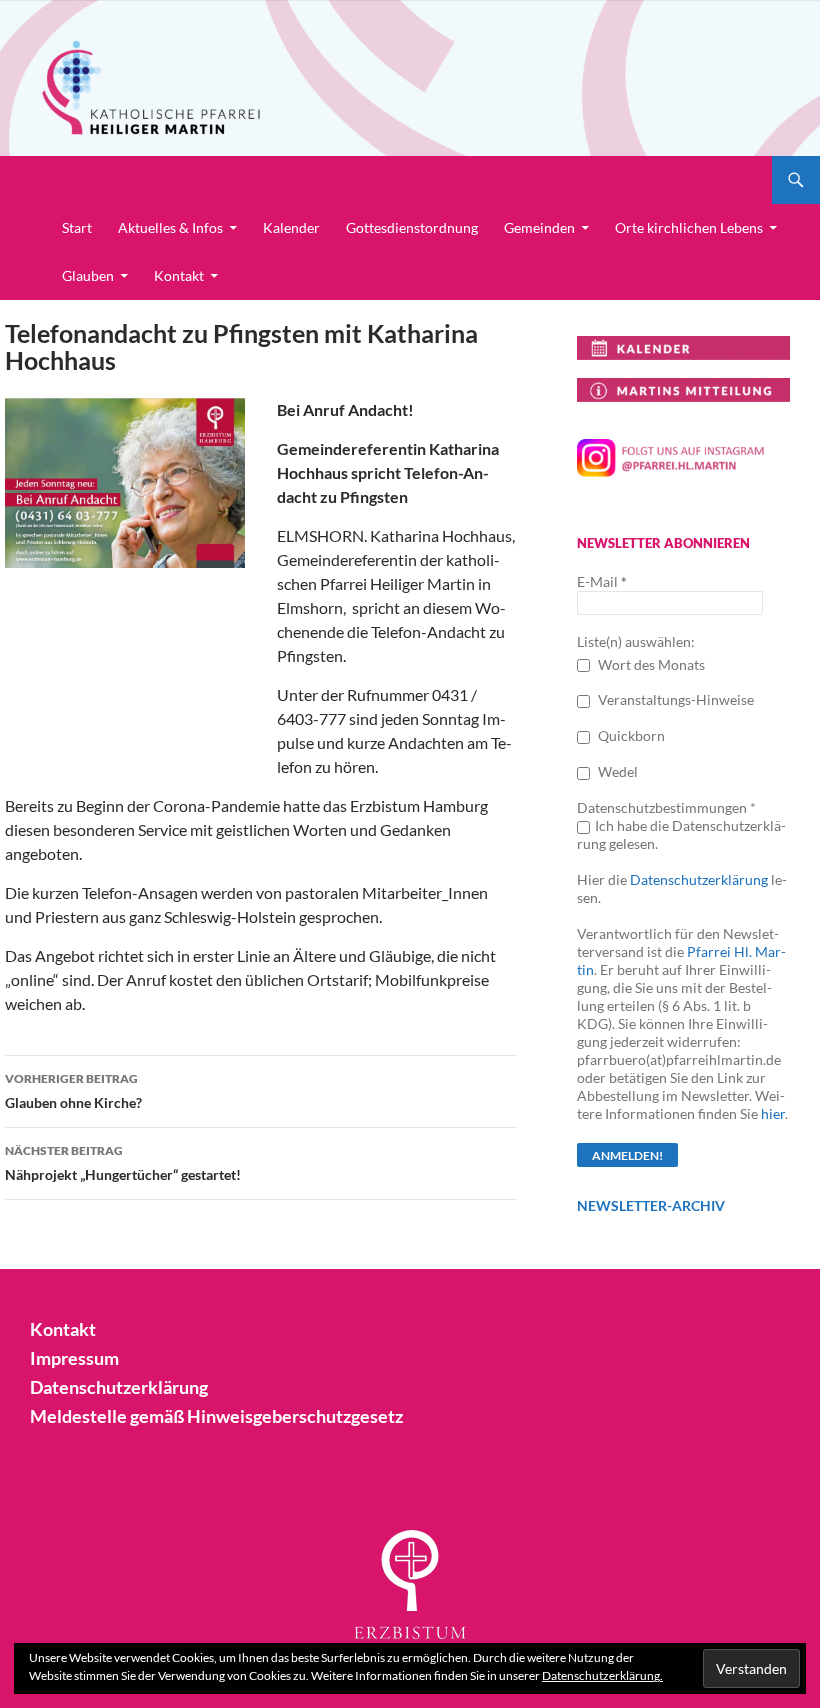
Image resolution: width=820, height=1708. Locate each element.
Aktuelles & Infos (170, 227)
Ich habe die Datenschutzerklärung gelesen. (681, 834)
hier (773, 1113)
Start (77, 227)
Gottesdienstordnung (412, 227)
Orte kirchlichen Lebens (689, 227)
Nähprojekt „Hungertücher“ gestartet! (123, 1163)
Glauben (88, 275)
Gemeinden (539, 227)
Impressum (74, 1358)
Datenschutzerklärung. (602, 1675)
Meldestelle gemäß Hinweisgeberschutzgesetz (216, 1416)
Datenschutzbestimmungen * (666, 807)
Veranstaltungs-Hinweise (674, 699)
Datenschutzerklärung (699, 879)
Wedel (616, 771)
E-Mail (602, 581)
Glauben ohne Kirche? (73, 1091)
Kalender (291, 227)
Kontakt (179, 275)
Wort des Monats (650, 664)
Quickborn (630, 735)
